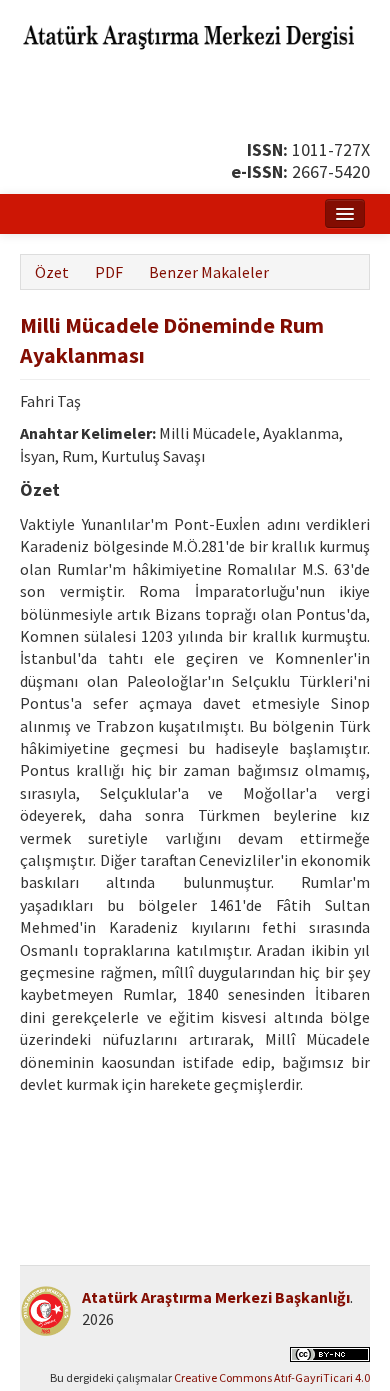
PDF (109, 272)
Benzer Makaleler (209, 272)
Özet (52, 272)
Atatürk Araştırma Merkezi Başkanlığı (216, 1297)
